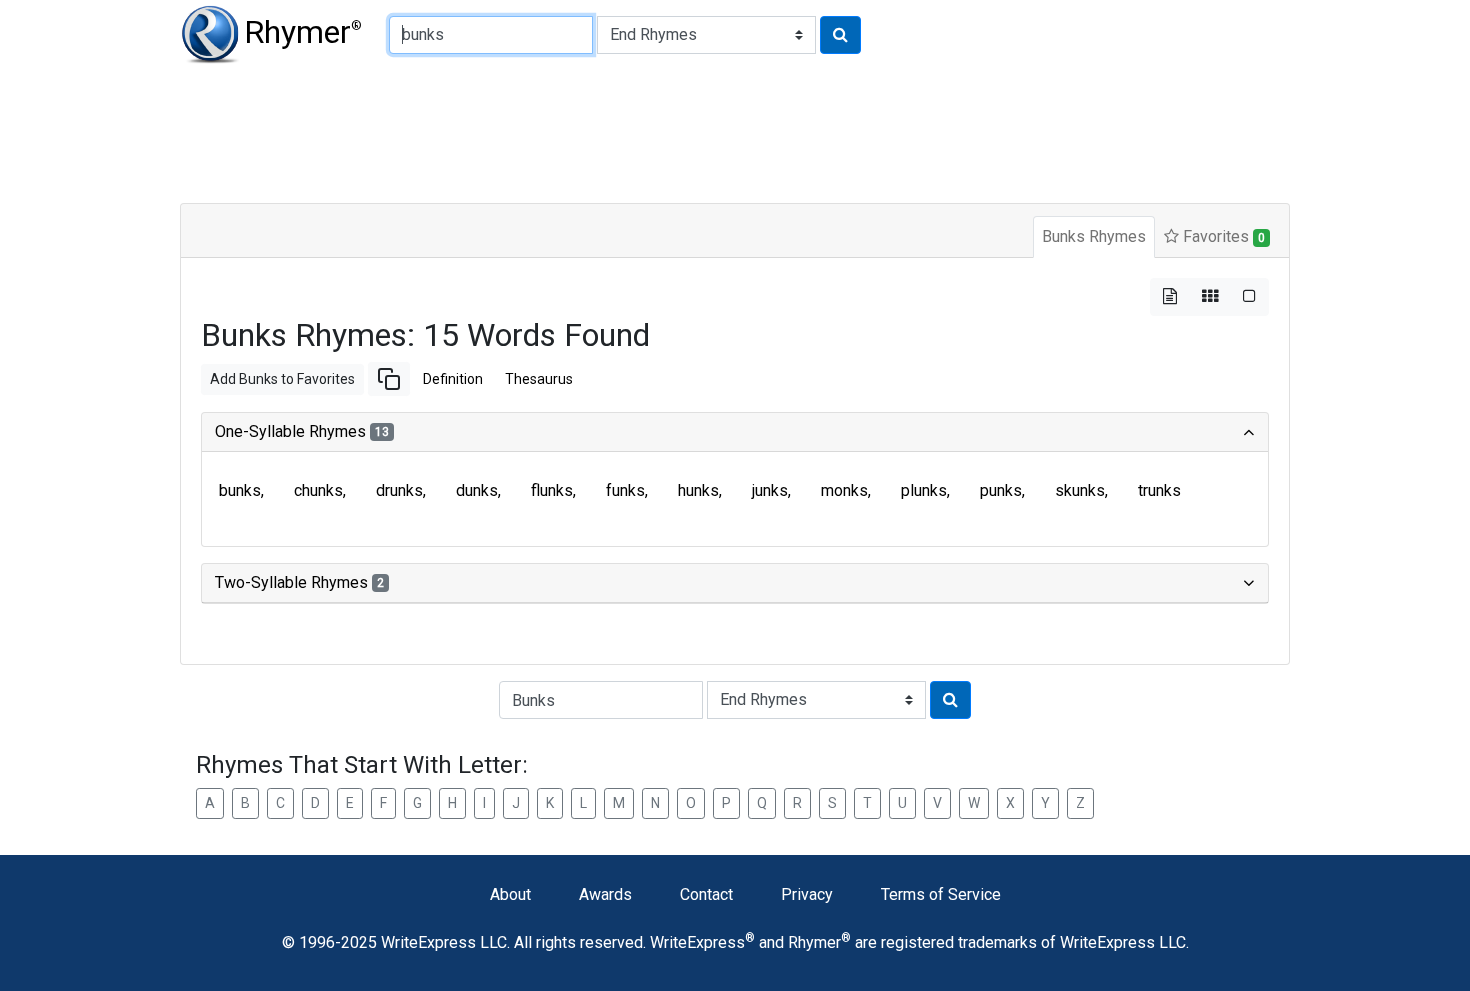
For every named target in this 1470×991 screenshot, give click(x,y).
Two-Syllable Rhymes (299, 582)
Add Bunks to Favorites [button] (282, 379)
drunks (399, 490)
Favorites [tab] (1222, 236)
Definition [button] (453, 379)
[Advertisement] (665, 130)
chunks (318, 490)
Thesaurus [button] (539, 379)
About (510, 894)
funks (625, 490)
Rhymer (303, 32)
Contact (706, 894)
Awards (605, 894)
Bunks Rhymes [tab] (1094, 236)
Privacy (807, 894)
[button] (389, 379)
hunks (698, 490)
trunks (1159, 490)
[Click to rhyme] (840, 35)
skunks (1080, 490)
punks (1001, 490)
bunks (240, 490)
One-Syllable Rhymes (302, 431)
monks (844, 490)
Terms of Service (941, 894)
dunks (477, 490)
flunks (552, 490)
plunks (924, 490)
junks (770, 490)
